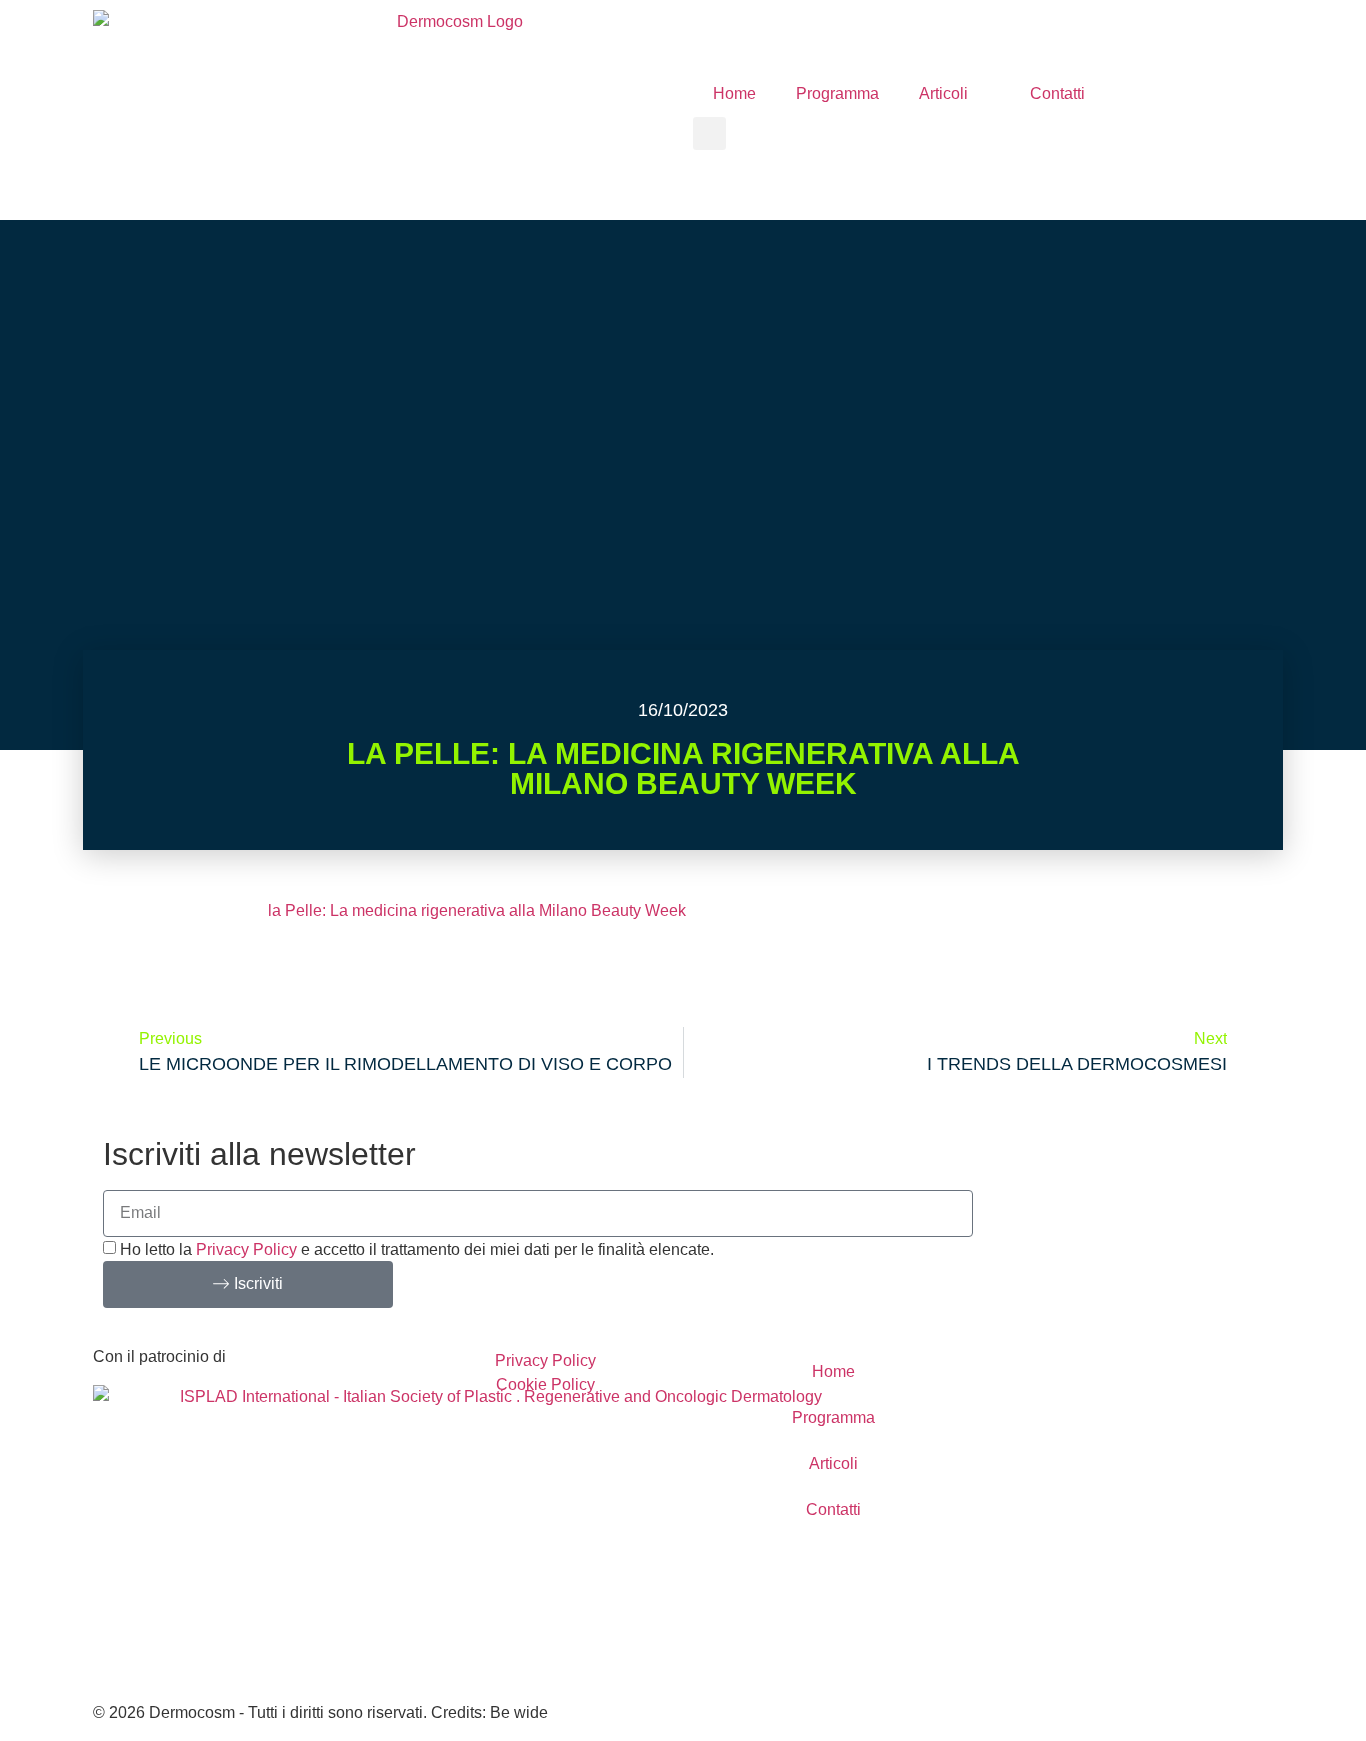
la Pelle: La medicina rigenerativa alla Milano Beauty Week (477, 910)
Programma (837, 93)
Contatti (1057, 93)
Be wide (519, 1712)
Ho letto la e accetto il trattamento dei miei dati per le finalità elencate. (417, 1249)
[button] (709, 133)
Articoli (943, 93)
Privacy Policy (246, 1249)
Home (734, 93)
